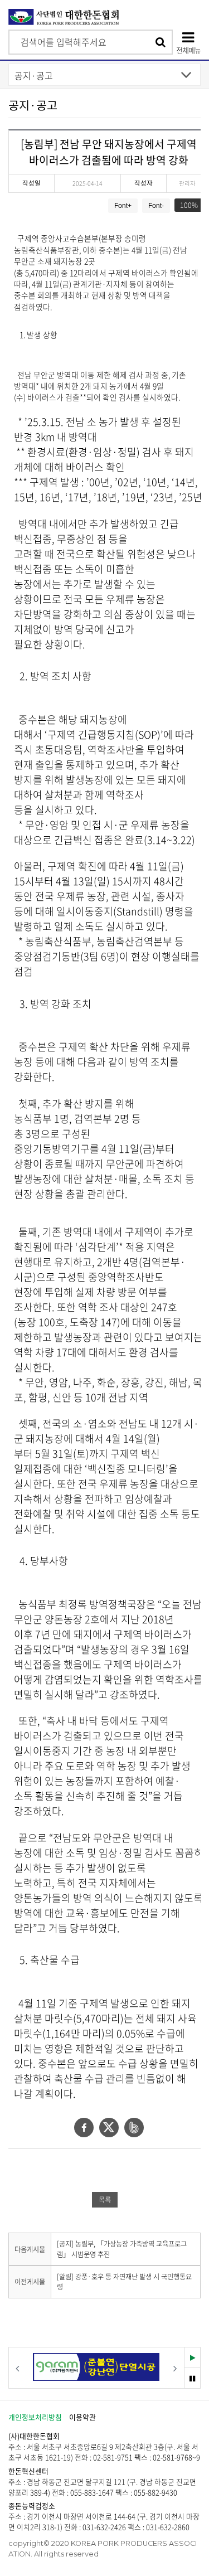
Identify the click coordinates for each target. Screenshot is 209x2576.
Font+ (123, 206)
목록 (105, 2200)
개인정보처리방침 (35, 2417)
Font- (156, 206)
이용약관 (82, 2417)
